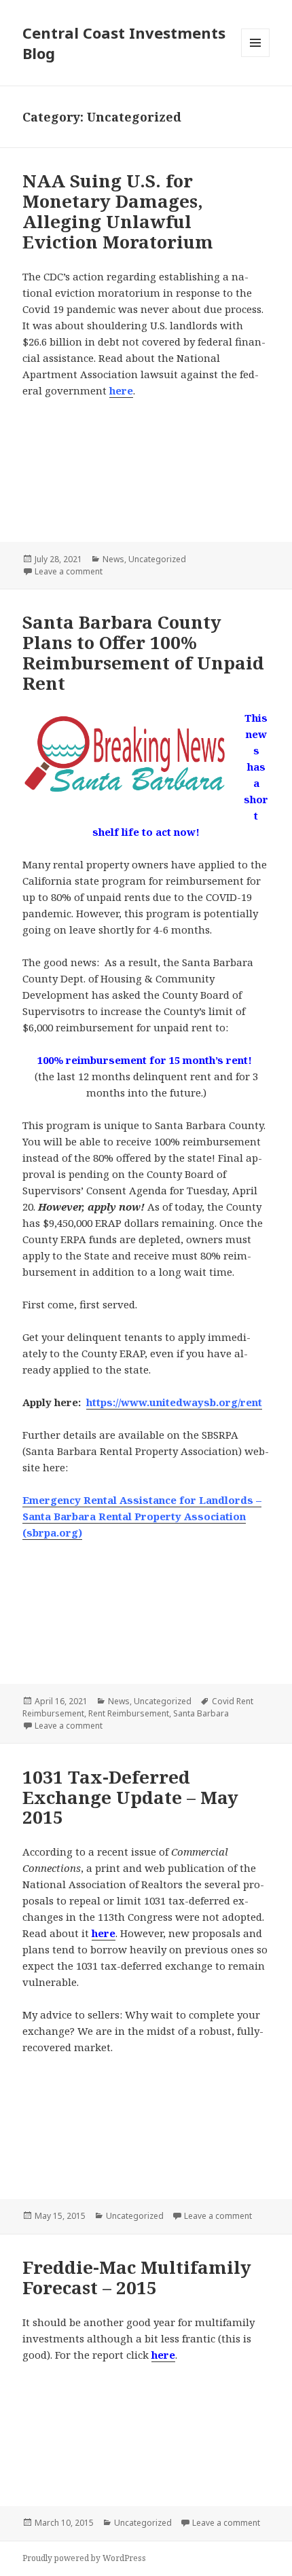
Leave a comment (69, 571)
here (121, 390)
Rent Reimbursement (129, 1713)
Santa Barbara (201, 1713)
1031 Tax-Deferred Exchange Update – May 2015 (130, 1797)
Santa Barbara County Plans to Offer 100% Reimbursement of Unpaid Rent (143, 652)
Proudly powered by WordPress (84, 2558)
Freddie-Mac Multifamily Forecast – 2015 (137, 2277)
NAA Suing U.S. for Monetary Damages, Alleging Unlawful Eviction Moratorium (118, 211)
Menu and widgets (256, 57)
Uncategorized (157, 559)
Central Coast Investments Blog (124, 43)
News (113, 559)
